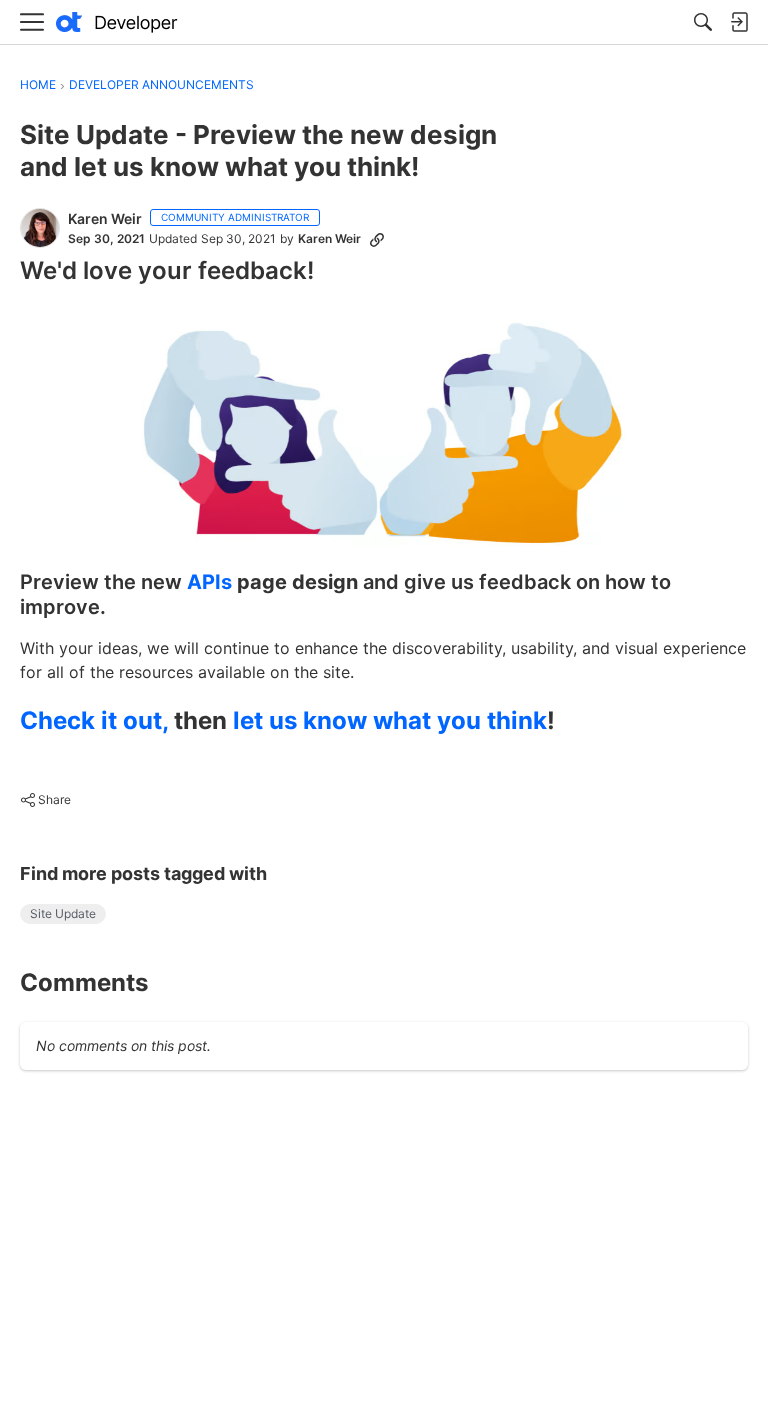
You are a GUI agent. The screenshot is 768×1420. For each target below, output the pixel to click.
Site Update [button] (63, 913)
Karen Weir (105, 218)
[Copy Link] (377, 239)
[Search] (703, 22)
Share (45, 802)
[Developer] (117, 22)
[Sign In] (739, 22)
